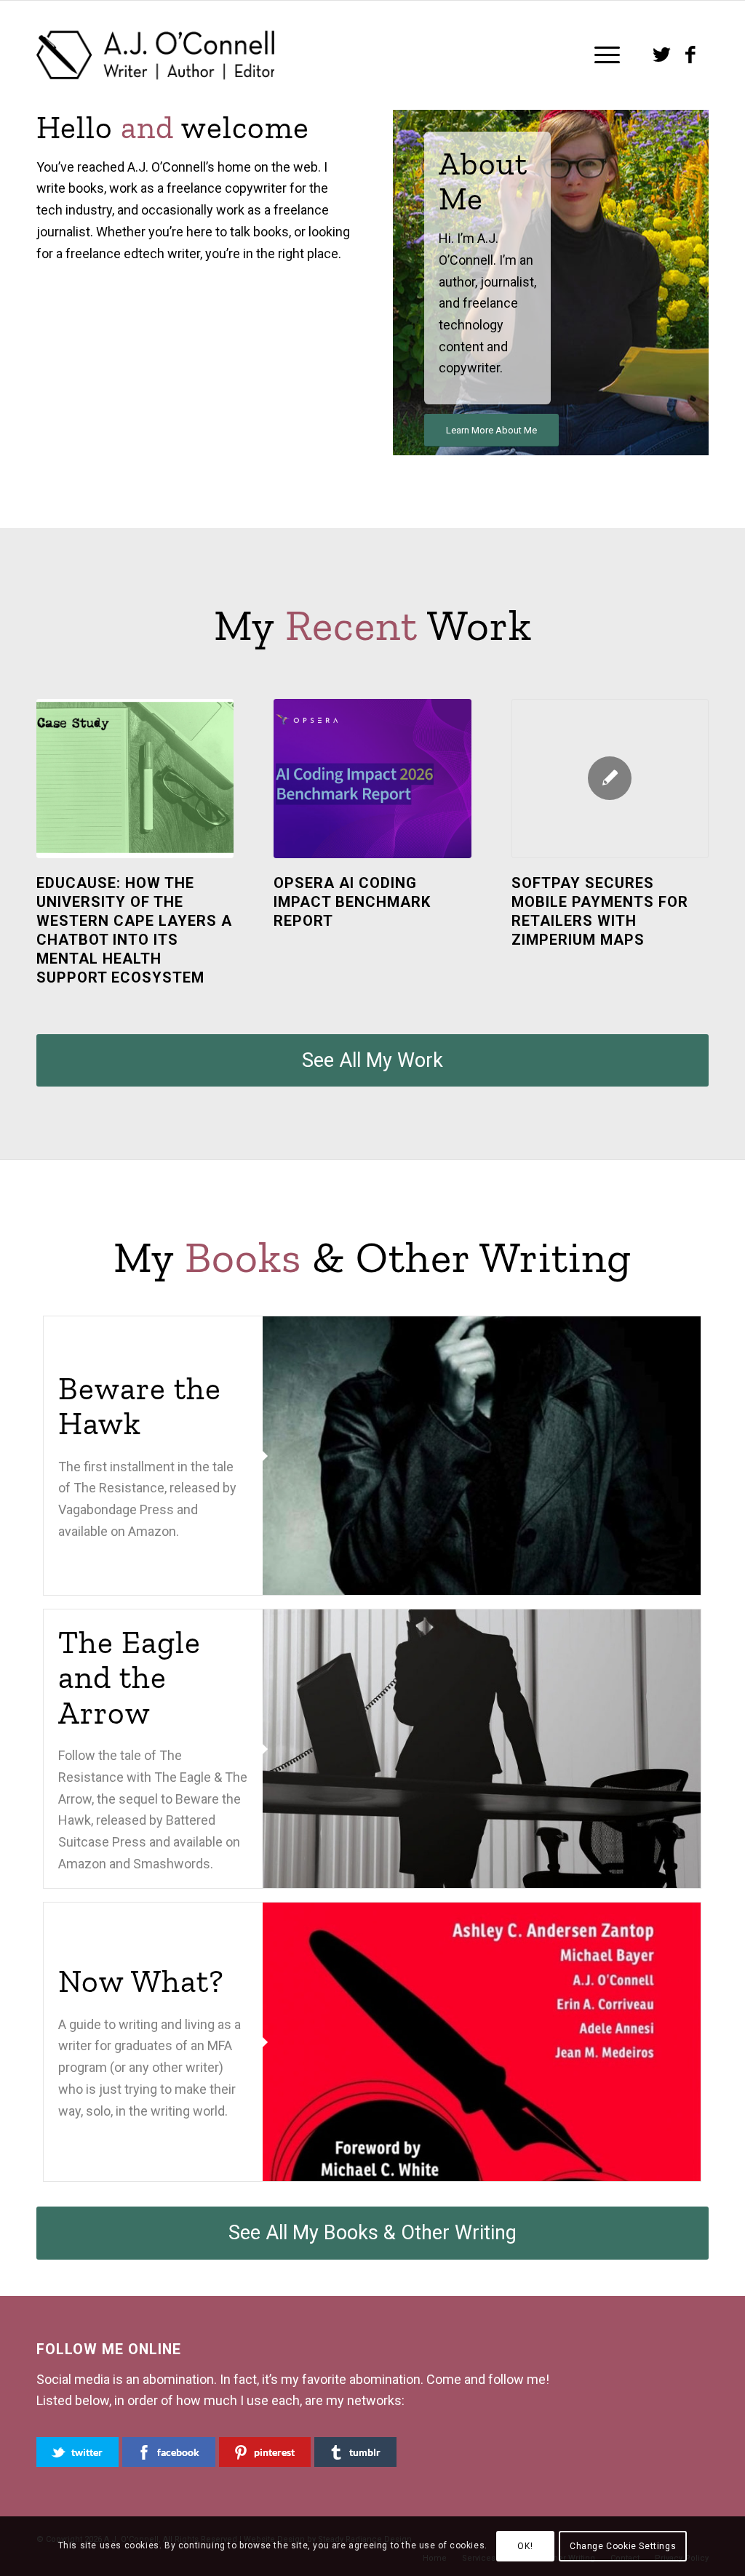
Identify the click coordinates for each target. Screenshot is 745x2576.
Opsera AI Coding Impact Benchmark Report (352, 902)
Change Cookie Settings (623, 2546)
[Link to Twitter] (661, 55)
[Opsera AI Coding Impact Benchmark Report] (372, 779)
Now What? (141, 1981)
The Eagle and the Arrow (130, 1677)
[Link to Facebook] (690, 55)
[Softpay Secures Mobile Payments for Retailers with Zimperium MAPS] (610, 779)
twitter (87, 2452)
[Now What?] (482, 2042)
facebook (178, 2452)
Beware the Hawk (140, 1405)
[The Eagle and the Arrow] (482, 1749)
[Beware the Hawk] (482, 1456)
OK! (525, 2546)
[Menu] (602, 55)
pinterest (274, 2452)
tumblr (365, 2452)
